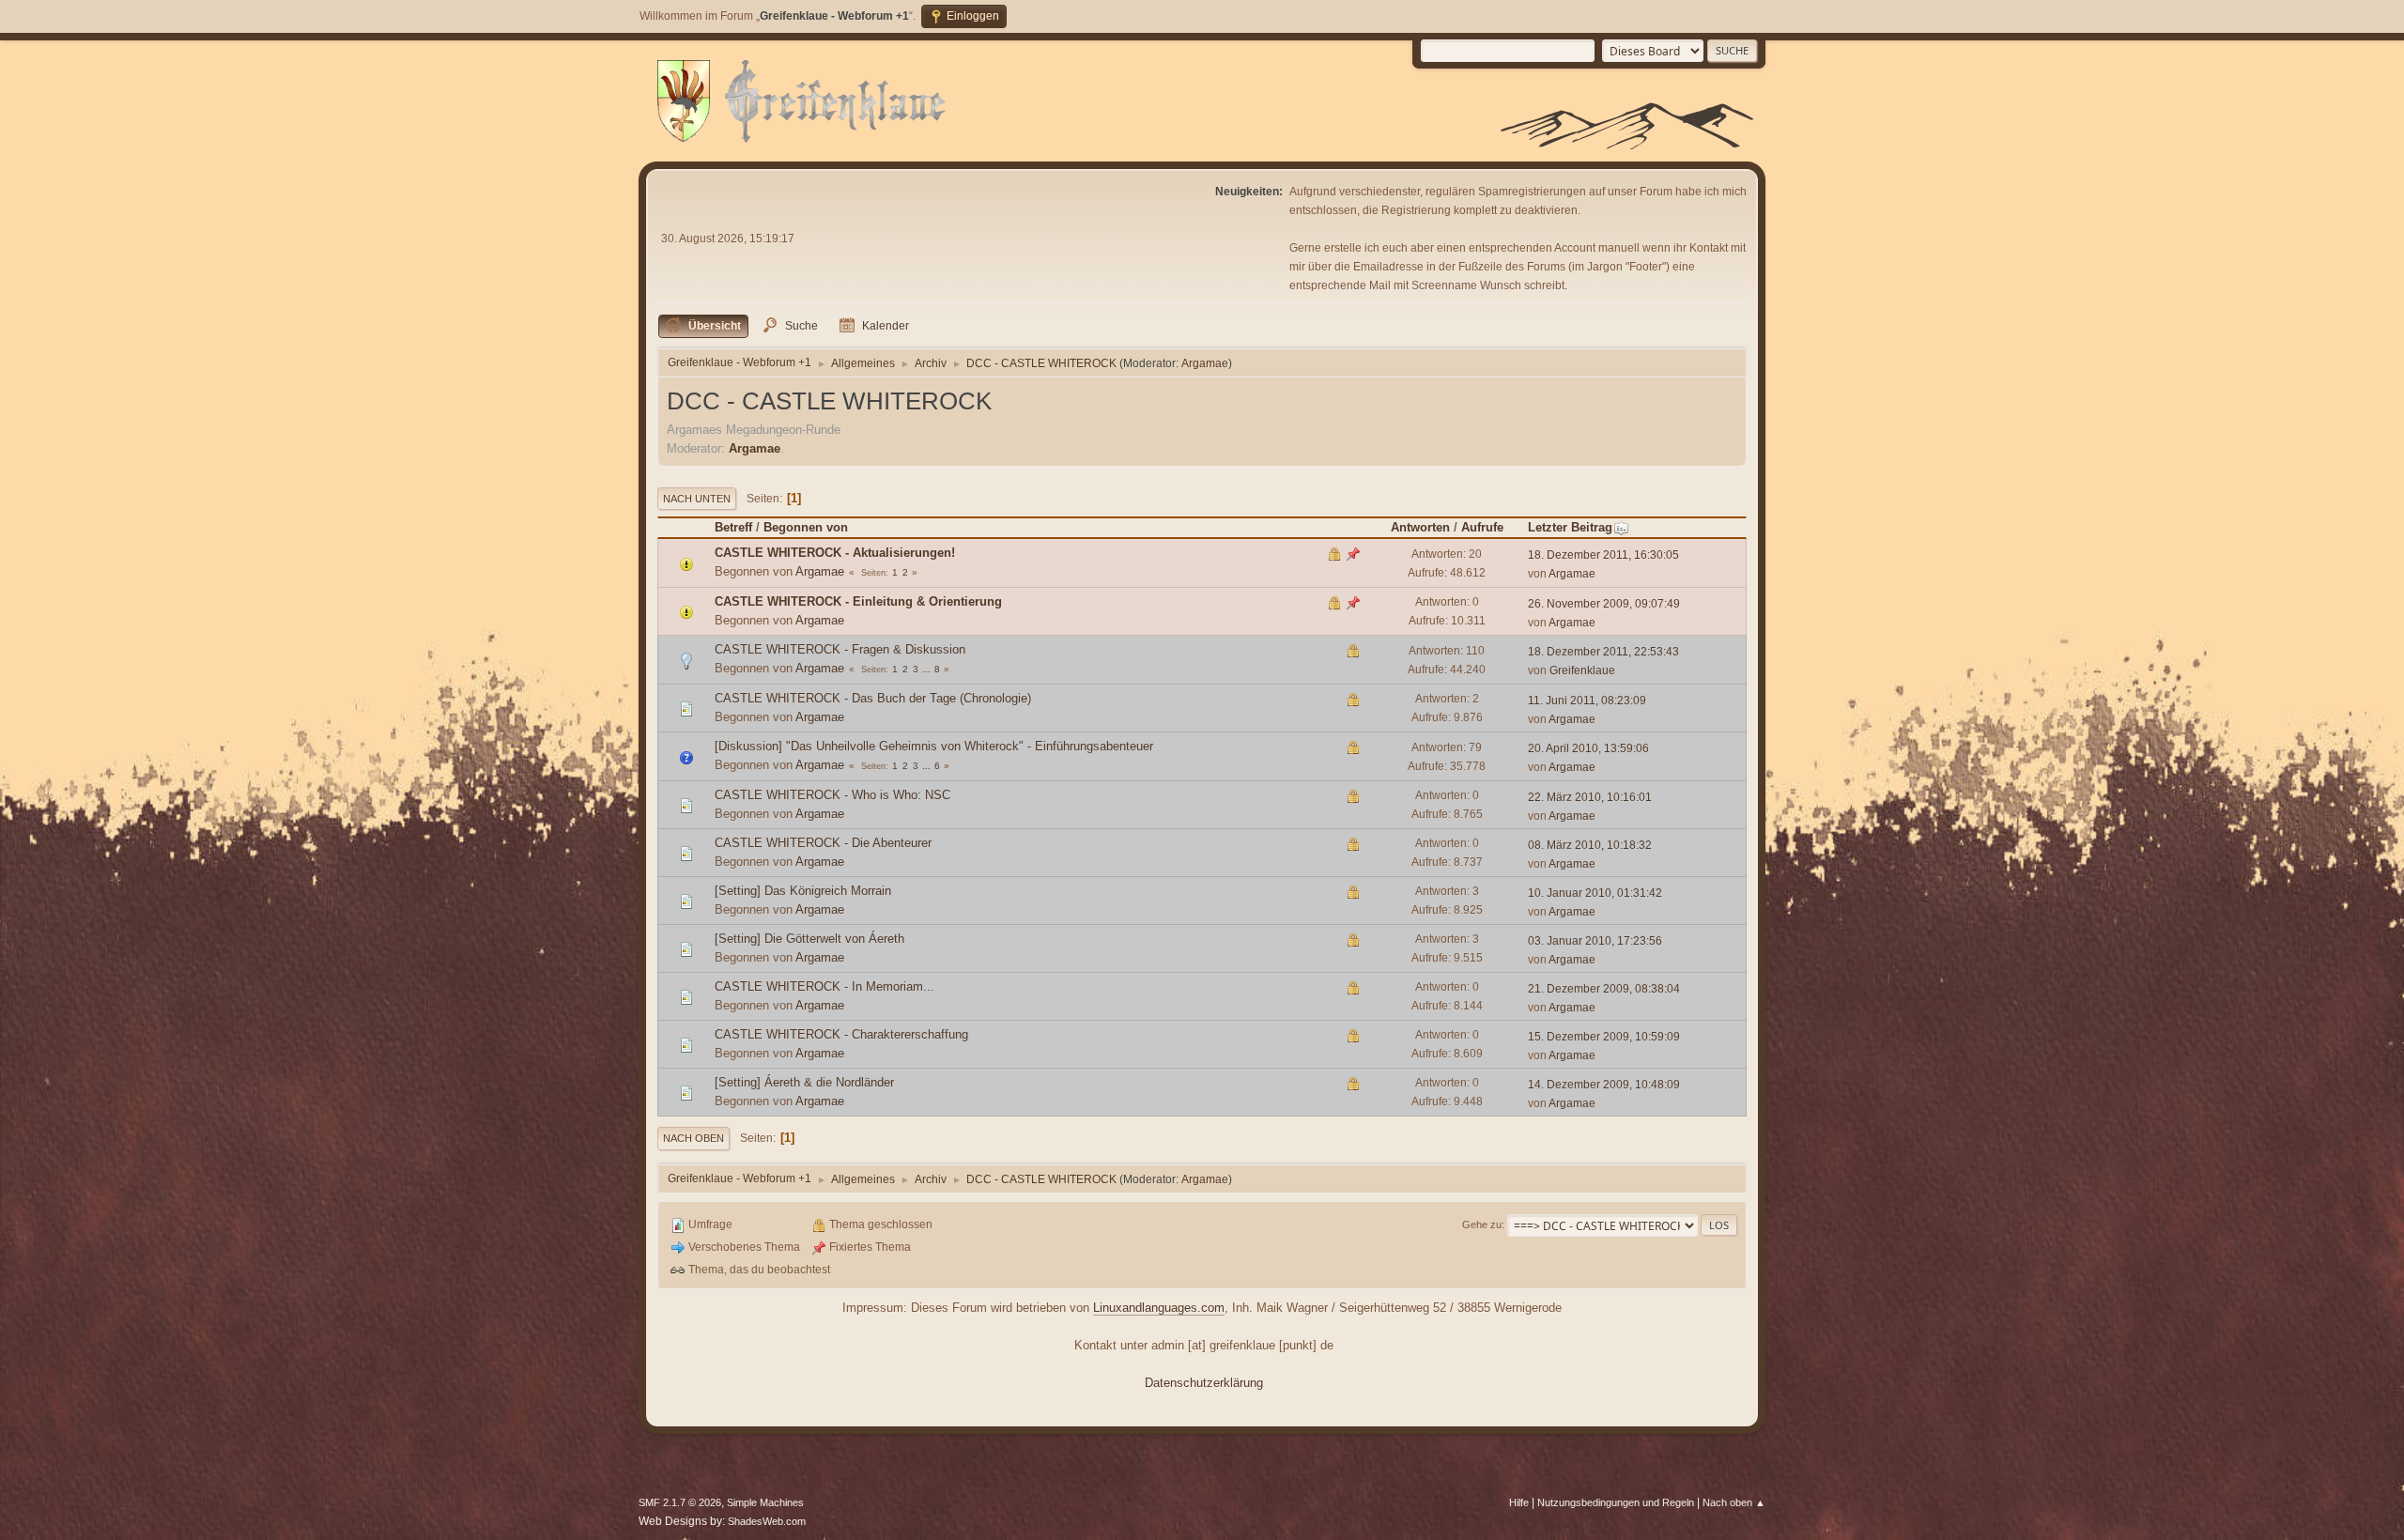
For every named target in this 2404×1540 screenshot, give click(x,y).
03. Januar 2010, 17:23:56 (1595, 941)
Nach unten (697, 499)
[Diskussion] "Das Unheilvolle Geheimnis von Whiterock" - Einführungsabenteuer (934, 746)
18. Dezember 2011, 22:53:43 (1603, 652)
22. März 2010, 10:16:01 (1590, 797)
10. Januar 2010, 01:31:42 (1595, 893)
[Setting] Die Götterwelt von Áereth (809, 939)
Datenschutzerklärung (1204, 1383)
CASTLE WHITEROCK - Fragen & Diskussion (840, 649)
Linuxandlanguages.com (1159, 1308)
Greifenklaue (1582, 670)
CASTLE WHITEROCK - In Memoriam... (824, 986)
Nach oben (693, 1138)
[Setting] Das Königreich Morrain (803, 891)
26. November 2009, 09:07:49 (1604, 604)
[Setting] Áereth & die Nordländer (804, 1082)
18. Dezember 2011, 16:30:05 (1603, 555)
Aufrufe (1482, 527)
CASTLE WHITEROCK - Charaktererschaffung (841, 1034)
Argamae (1205, 363)
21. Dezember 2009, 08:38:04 (1604, 989)
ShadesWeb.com (767, 1521)
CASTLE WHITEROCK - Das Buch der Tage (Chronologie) (873, 698)
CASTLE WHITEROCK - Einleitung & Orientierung (858, 601)
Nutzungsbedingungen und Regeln (1616, 1502)
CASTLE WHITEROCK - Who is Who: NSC (832, 795)
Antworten (1420, 527)
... (928, 669)
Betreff (733, 527)
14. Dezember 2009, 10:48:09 (1604, 1085)
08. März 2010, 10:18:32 (1590, 845)
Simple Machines (765, 1502)
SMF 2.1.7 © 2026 (680, 1502)
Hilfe (1519, 1502)
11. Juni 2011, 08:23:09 (1587, 701)
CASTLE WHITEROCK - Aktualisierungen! (835, 553)
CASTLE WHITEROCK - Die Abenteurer (823, 843)
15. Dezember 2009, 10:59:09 (1604, 1037)
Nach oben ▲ (1734, 1502)
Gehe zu (1482, 1224)
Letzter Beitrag (1570, 527)
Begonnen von (806, 527)
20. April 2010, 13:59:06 (1588, 748)
